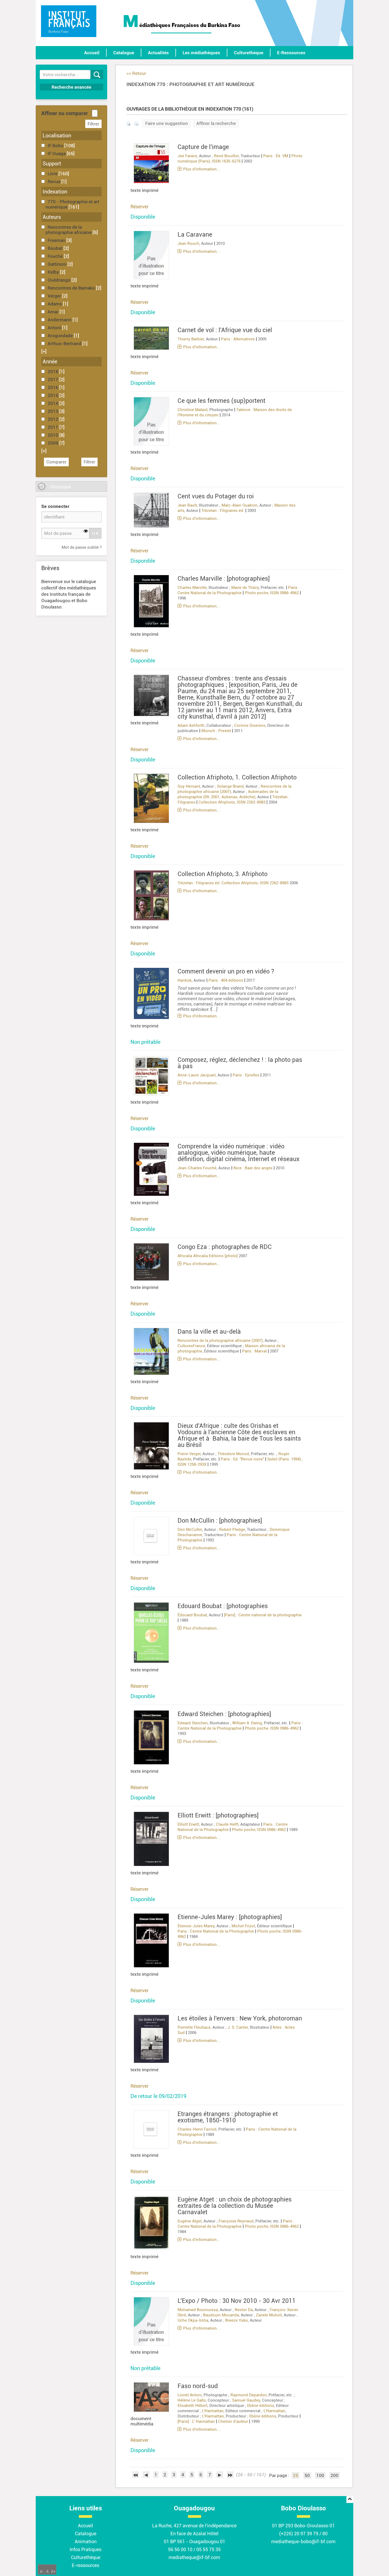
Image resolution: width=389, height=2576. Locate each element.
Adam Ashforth (191, 725)
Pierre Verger (189, 1454)
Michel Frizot (243, 1926)
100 (320, 2475)
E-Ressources (291, 53)
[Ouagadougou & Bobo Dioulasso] (69, 21)
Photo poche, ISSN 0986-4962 (272, 593)
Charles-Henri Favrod (197, 2129)
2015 (53, 395)
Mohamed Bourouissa (198, 2310)
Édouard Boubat (192, 1615)
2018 (53, 372)
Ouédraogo (60, 280)
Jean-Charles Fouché (197, 1168)
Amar (54, 312)
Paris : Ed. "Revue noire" (242, 1459)
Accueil (92, 53)
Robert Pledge (232, 1530)
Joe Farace (187, 156)
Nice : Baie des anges (253, 1168)
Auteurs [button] (52, 217)
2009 (53, 443)
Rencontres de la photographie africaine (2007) (220, 1341)
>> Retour (136, 73)
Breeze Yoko (237, 2320)
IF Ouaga (57, 154)
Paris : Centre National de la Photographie (216, 1931)
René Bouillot (226, 156)
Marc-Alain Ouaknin (239, 505)
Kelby (54, 272)
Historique (61, 487)
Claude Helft (227, 1824)
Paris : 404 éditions (226, 980)
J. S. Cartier (238, 2027)
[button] (44, 351)
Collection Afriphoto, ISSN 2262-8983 (232, 802)
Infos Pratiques (85, 2549)
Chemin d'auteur (233, 2421)
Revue (55, 182)
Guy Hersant (189, 786)
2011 (53, 427)
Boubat (56, 248)
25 (296, 2475)
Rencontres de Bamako (72, 288)
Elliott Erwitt (188, 1824)
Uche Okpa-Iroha (193, 2320)
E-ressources (85, 2565)
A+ (53, 2572)
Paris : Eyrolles (246, 1075)
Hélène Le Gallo (192, 2400)
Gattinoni (58, 264)
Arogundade (61, 336)
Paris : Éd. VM (276, 156)
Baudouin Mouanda (221, 2315)
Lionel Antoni (190, 2395)
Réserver (139, 207)
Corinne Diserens (250, 725)
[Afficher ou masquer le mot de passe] (86, 531)
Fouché (56, 256)
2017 (53, 380)
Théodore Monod (233, 1454)
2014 (53, 403)
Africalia (185, 1256)
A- (42, 2572)
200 (334, 2475)
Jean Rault (187, 505)
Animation (86, 2541)
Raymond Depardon (249, 2395)
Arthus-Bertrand (65, 344)
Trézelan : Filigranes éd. (223, 511)
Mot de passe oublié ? (82, 547)
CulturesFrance (191, 1346)
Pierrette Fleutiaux (194, 2027)
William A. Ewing (247, 1723)
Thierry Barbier (191, 339)
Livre (53, 174)
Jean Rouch (188, 243)
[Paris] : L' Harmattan (196, 2421)
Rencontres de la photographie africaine (69, 230)
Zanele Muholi (269, 2315)
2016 (53, 387)
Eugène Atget (190, 2221)
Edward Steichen (193, 1723)
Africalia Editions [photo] (215, 1256)
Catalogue (124, 53)
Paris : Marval (254, 1351)
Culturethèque (249, 53)
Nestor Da (244, 2310)
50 (307, 2475)
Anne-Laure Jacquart (197, 1075)
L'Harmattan (213, 2411)
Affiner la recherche (216, 123)
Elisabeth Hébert (193, 2406)
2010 (53, 435)
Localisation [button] (57, 136)
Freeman (57, 240)
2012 (53, 419)
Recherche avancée (71, 87)
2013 (53, 411)
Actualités (158, 53)
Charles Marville (192, 588)
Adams (55, 304)
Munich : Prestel (216, 731)
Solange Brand (230, 786)
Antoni (55, 328)
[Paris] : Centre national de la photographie (263, 1615)
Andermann (60, 320)
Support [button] (52, 164)
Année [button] (50, 362)
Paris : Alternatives (238, 339)
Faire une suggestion (167, 123)
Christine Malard (193, 410)
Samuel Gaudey (246, 2400)
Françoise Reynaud (236, 2221)
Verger (55, 296)
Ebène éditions (261, 2406)
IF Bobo (56, 146)
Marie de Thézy (245, 588)
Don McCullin (190, 1530)
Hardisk (185, 980)
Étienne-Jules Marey (196, 1926)
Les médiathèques (201, 53)
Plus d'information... (202, 169)
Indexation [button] (55, 192)
